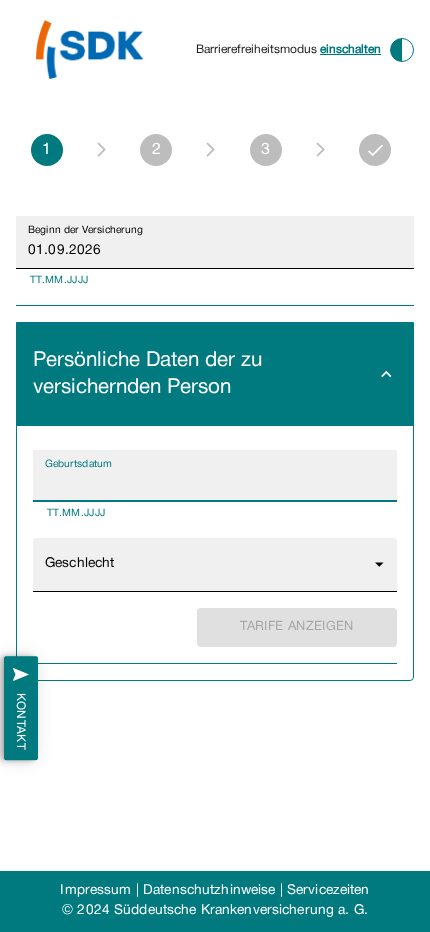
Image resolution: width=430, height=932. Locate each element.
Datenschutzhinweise (209, 890)
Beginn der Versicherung (85, 230)
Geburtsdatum (78, 464)
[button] (215, 374)
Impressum (95, 890)
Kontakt (20, 720)
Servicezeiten (328, 890)
